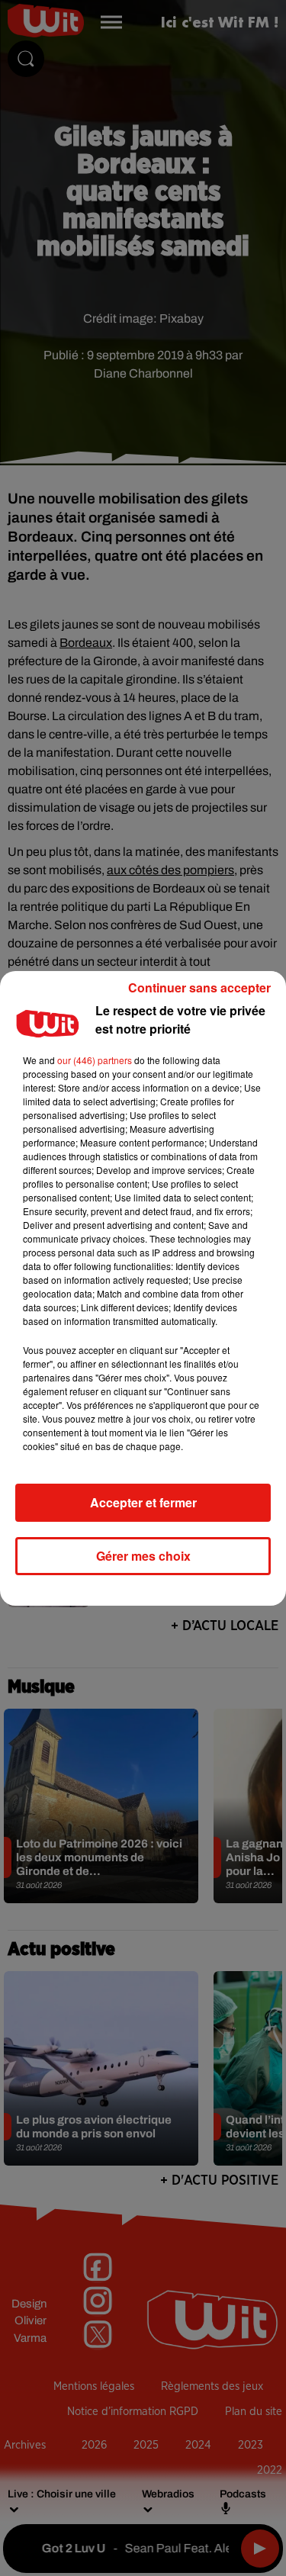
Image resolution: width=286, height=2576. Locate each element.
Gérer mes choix (143, 1556)
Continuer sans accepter (199, 987)
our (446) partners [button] (95, 1060)
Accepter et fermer (143, 1502)
